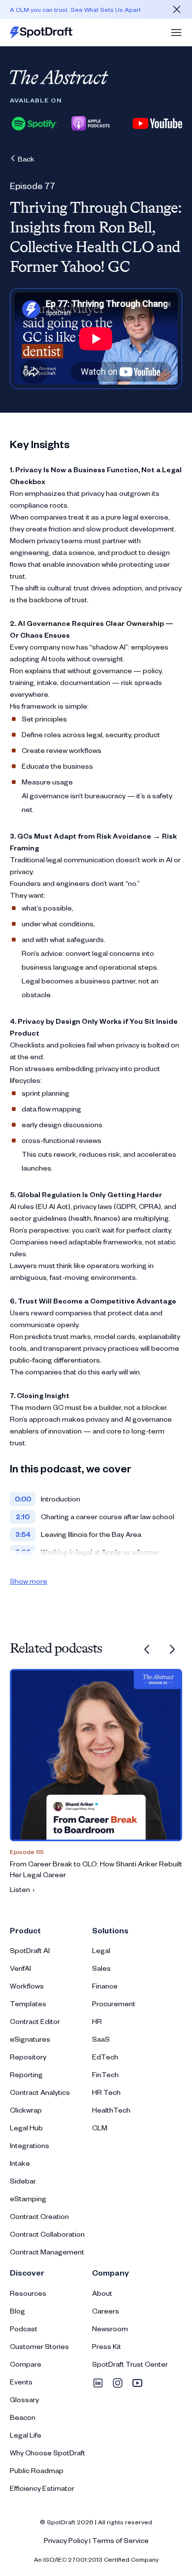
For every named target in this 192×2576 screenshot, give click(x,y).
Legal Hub (26, 2128)
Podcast (24, 2329)
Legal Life (26, 2435)
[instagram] (118, 2383)
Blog (17, 2311)
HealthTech (111, 2110)
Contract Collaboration (47, 2234)
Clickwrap (26, 2110)
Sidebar (23, 2181)
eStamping (28, 2199)
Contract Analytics (40, 2092)
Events (21, 2382)
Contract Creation (39, 2216)
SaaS (101, 2039)
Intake (20, 2163)
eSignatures (30, 2039)
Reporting (26, 2074)
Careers (106, 2311)
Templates (28, 2004)
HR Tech (106, 2092)
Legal (101, 1950)
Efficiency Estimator (42, 2488)
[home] (41, 33)
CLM (100, 2128)
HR (97, 2021)
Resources (28, 2293)
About (102, 2293)
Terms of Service (120, 2540)
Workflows (27, 1986)
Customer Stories (39, 2346)
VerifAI (20, 1968)
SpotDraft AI (30, 1950)
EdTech (105, 2057)
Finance (105, 1986)
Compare (26, 2364)
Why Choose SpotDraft (48, 2453)
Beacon (23, 2417)
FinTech (105, 2074)
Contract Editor (35, 2021)
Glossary (24, 2399)
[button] (176, 33)
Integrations (30, 2145)
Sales (101, 1968)
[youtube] (137, 2383)
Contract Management (47, 2252)
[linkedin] (98, 2383)
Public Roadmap (37, 2470)
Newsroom (110, 2329)
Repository (28, 2057)
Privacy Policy (66, 2540)
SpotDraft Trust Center (130, 2364)
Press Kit (107, 2346)
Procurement (114, 2004)
